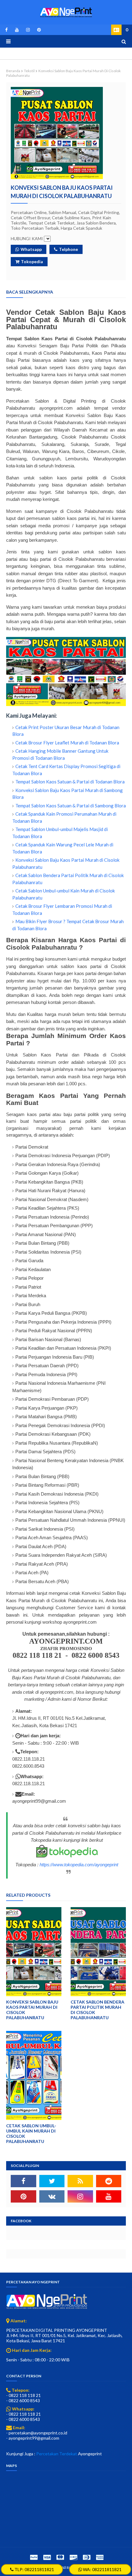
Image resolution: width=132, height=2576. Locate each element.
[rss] (80, 2181)
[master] (60, 2557)
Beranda (13, 71)
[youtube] (17, 30)
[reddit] (109, 2181)
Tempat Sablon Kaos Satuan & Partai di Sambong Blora (71, 806)
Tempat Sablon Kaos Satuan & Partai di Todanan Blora (70, 782)
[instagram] (28, 30)
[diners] (87, 2557)
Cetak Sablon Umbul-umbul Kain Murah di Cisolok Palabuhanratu (31, 2133)
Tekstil (29, 71)
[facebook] (6, 30)
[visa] (47, 2557)
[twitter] (52, 2181)
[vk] (52, 2196)
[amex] (99, 2557)
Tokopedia (32, 262)
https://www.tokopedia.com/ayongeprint (79, 1865)
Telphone (68, 249)
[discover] (73, 2557)
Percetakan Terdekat (57, 2454)
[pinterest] (38, 30)
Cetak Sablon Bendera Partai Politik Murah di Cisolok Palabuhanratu (97, 2010)
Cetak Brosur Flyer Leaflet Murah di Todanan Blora (67, 743)
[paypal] (34, 2557)
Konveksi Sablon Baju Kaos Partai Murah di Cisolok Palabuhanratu (32, 2010)
